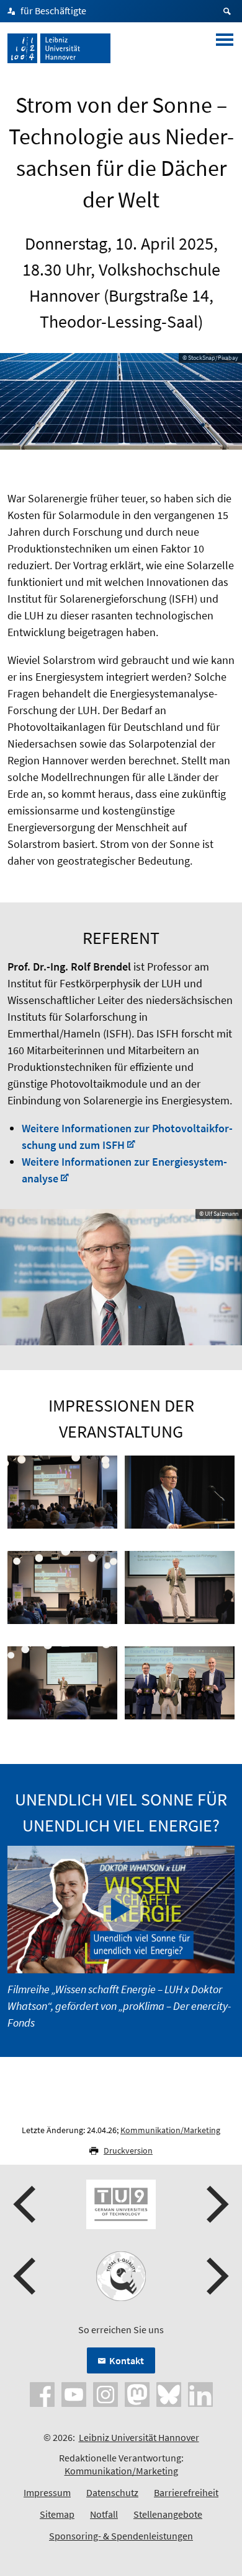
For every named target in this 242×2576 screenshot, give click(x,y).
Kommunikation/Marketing (170, 2130)
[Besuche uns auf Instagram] (105, 2393)
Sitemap (57, 2514)
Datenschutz (112, 2492)
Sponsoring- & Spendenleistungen (121, 2536)
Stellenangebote (168, 2514)
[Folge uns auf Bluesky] (169, 2393)
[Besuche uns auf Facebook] (42, 2393)
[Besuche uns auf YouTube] (74, 2393)
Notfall (104, 2514)
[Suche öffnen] (229, 11)
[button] (26, 2204)
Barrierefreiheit (186, 2492)
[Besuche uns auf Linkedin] (200, 2393)
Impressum (47, 2492)
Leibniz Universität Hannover (139, 2437)
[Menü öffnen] (225, 48)
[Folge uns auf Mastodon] (137, 2393)
